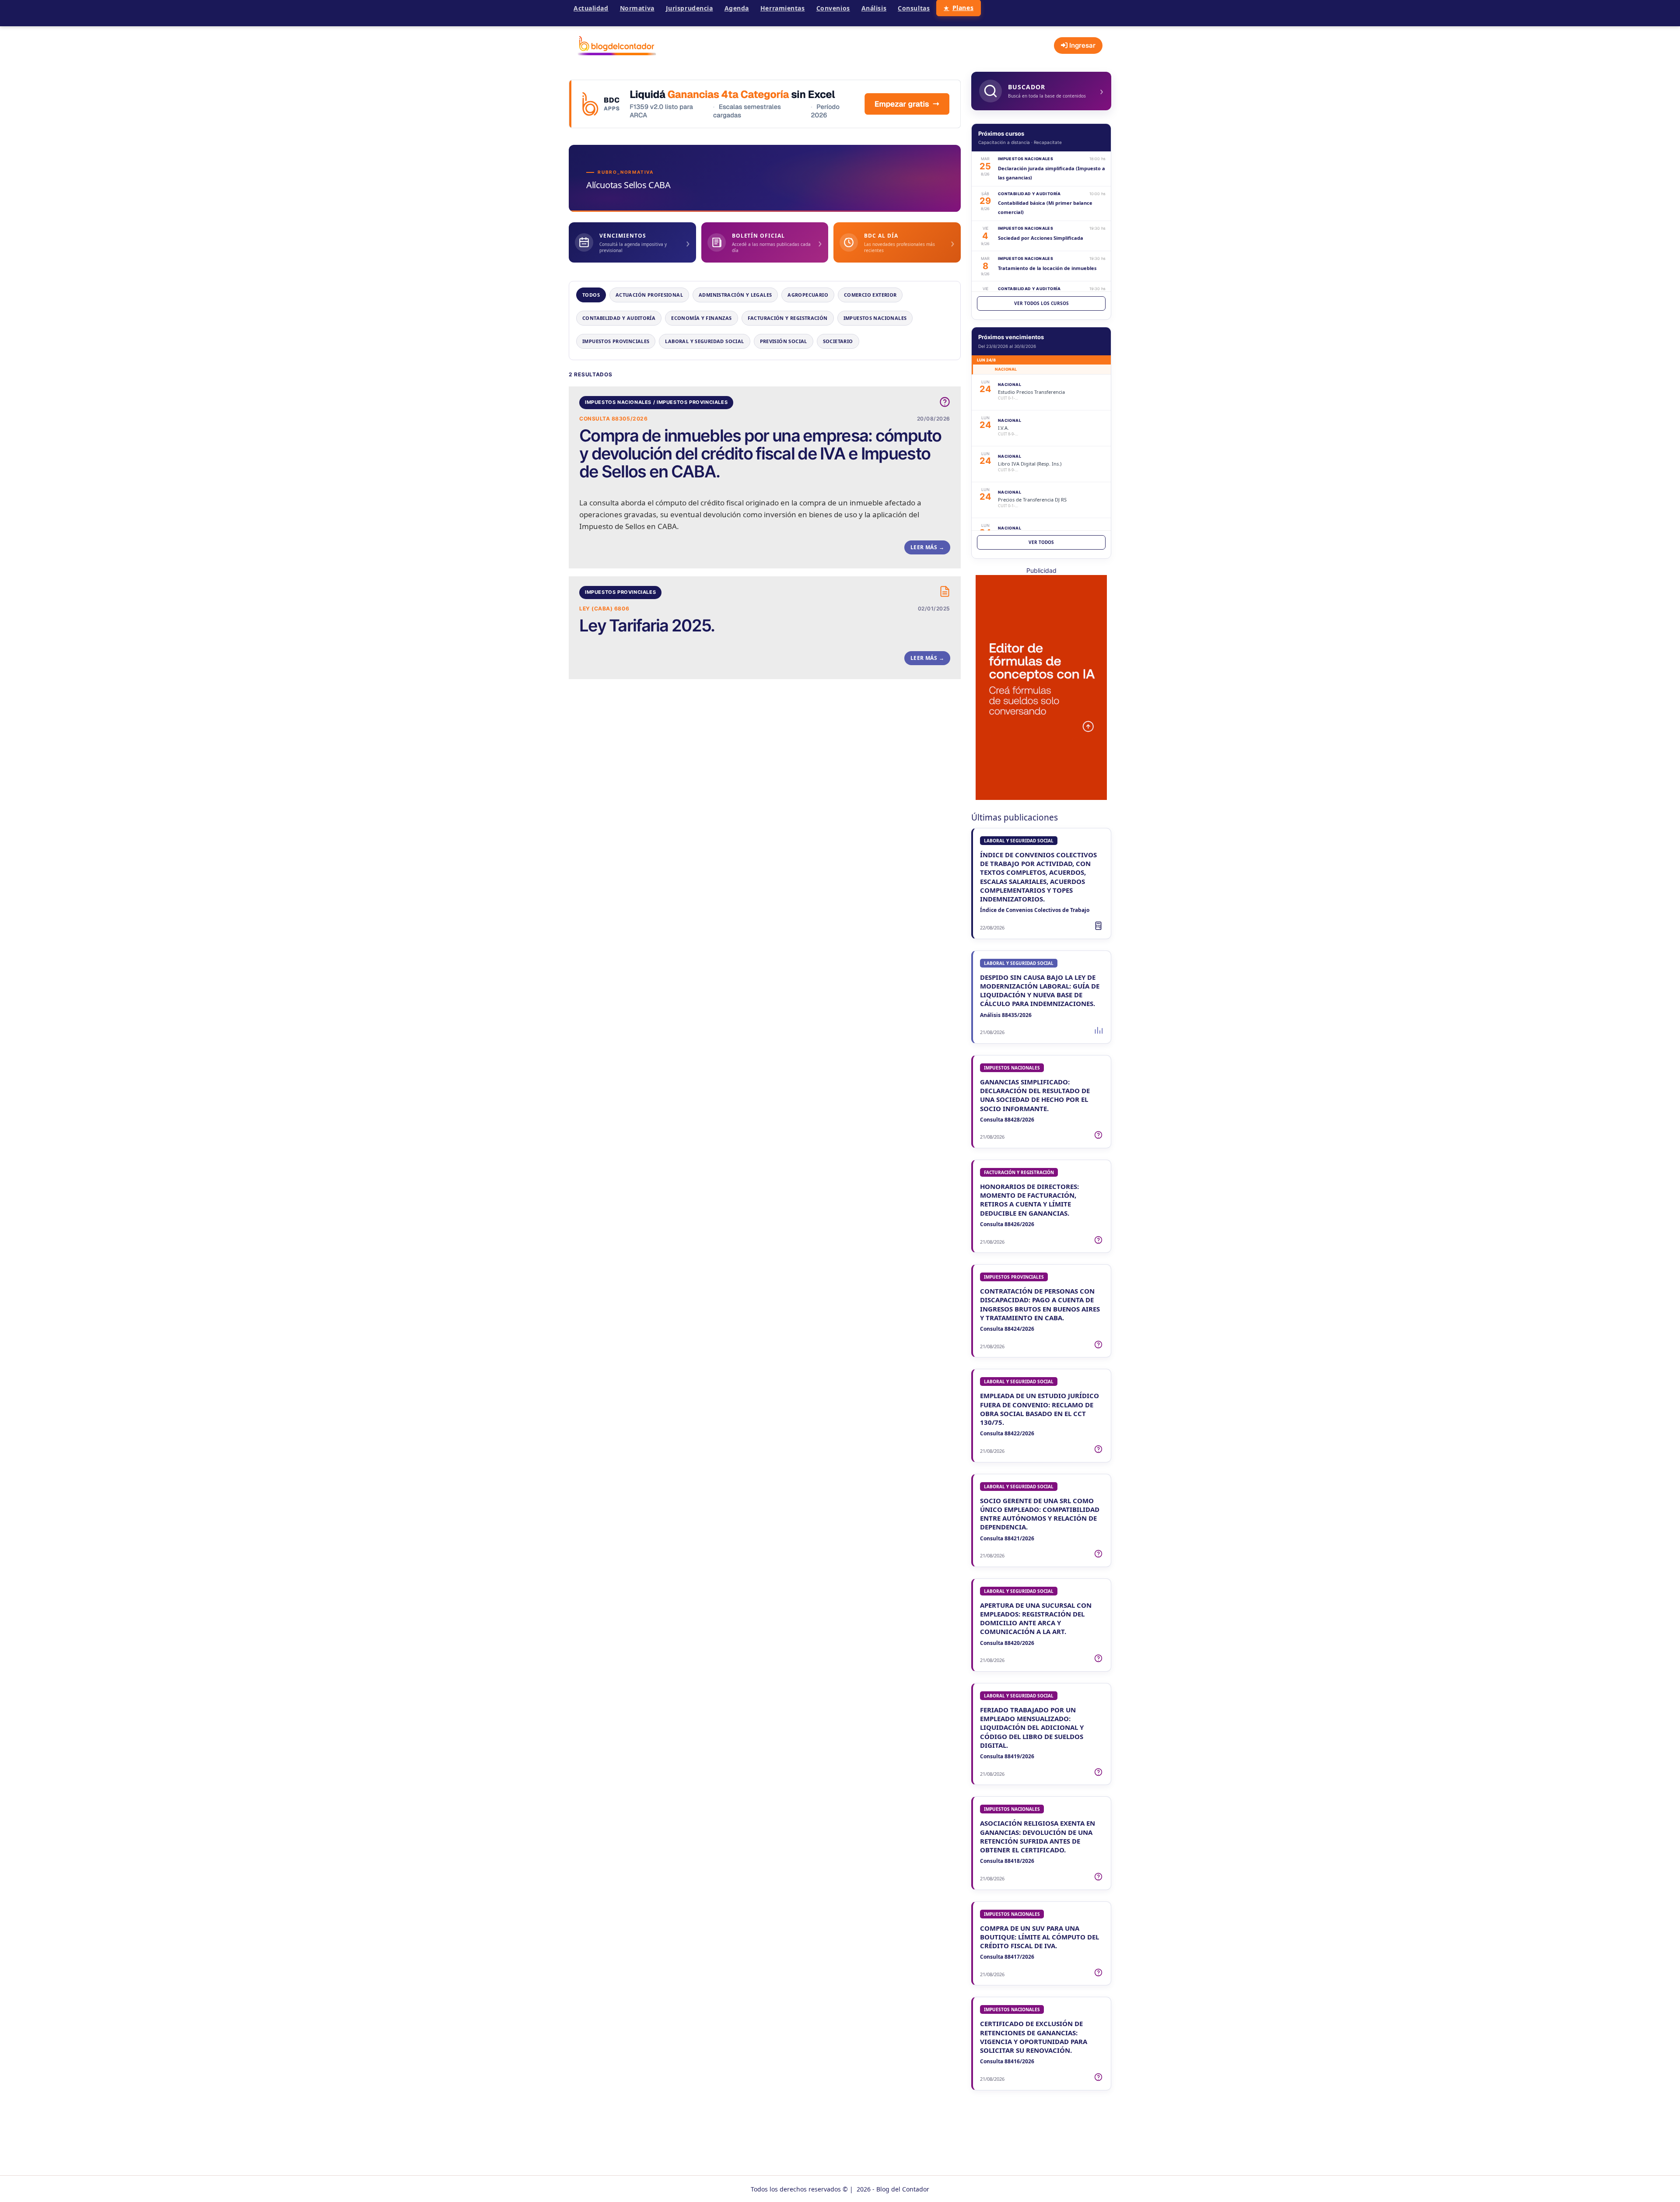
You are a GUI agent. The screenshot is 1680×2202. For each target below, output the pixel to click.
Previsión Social (784, 341)
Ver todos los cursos (1041, 303)
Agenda (737, 8)
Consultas (914, 8)
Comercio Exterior (870, 295)
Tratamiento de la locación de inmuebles (1047, 268)
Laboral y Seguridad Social (704, 341)
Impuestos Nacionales (875, 318)
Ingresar (1081, 45)
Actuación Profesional (649, 295)
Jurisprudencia (689, 8)
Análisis (874, 8)
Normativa (637, 8)
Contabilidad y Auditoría (619, 318)
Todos (591, 295)
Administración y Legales (735, 295)
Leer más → (927, 547)
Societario (838, 341)
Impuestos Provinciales (616, 341)
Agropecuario (808, 295)
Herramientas (783, 8)
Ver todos (1041, 542)
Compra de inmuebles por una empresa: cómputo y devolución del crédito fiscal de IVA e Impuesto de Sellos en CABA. (760, 454)
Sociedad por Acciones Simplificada (1041, 238)
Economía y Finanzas (701, 318)
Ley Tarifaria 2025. (647, 626)
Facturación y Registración (788, 318)
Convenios (833, 8)
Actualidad (591, 8)
